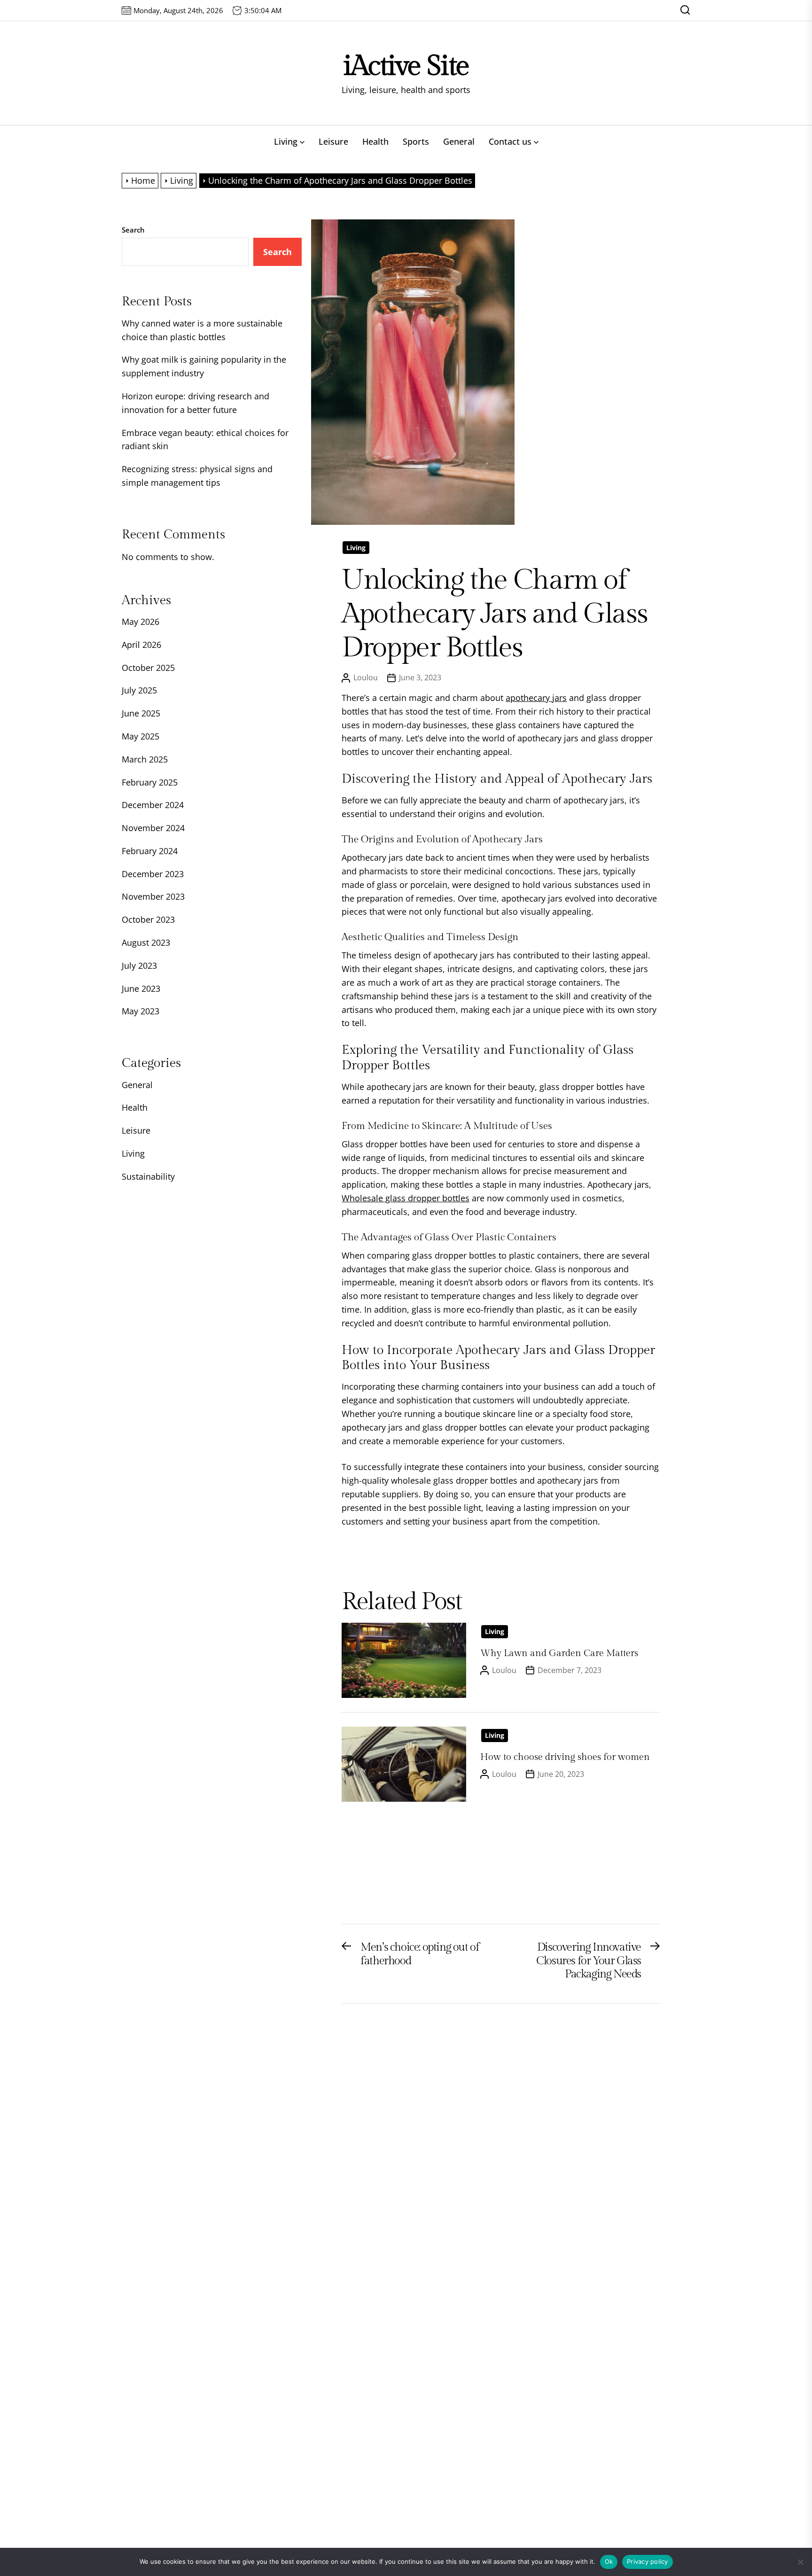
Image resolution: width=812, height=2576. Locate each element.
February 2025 (150, 782)
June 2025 (141, 713)
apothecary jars (536, 698)
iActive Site (406, 66)
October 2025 (148, 668)
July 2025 (139, 690)
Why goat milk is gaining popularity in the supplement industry (204, 366)
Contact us (510, 141)
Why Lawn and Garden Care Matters (559, 1653)
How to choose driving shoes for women (565, 1757)
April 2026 (141, 645)
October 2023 (148, 919)
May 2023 (141, 1011)
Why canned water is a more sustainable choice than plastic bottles (202, 330)
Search (133, 230)
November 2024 (153, 828)
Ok (609, 2561)
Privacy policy (648, 2561)
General (459, 141)
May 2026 (141, 622)
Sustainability (148, 1176)
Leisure (333, 141)
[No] (800, 2562)
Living (286, 141)
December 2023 (153, 874)
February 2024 (150, 851)
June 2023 (141, 988)
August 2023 (146, 942)
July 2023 (139, 965)
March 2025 (145, 759)
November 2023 (153, 896)
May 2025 (141, 736)
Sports (416, 141)
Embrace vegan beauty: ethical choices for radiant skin (205, 440)
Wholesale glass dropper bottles (406, 1198)
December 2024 (153, 805)
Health (375, 141)
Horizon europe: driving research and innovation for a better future (195, 403)
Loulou (366, 677)
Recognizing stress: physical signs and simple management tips (197, 476)
